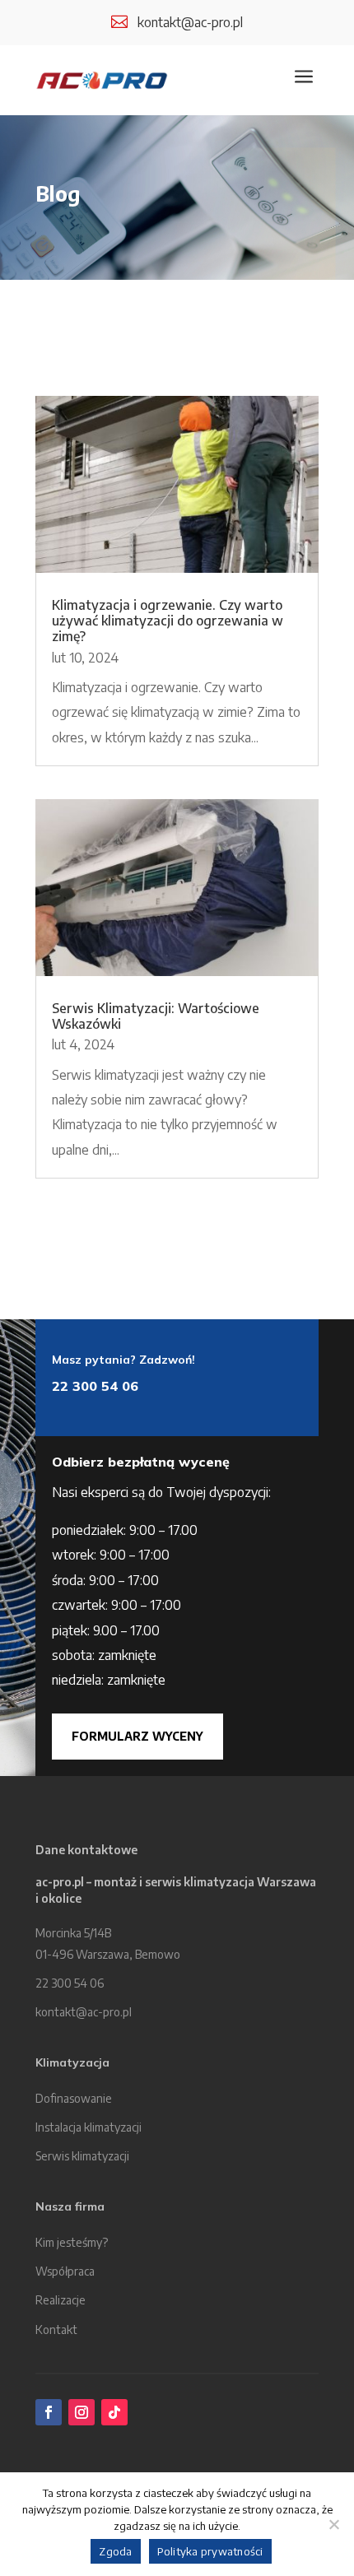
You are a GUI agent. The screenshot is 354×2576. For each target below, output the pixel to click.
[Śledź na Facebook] (49, 2412)
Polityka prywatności (210, 2551)
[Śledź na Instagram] (82, 2412)
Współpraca (65, 2271)
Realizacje (61, 2300)
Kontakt (56, 2330)
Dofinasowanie (74, 2098)
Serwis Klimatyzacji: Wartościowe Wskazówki (156, 1016)
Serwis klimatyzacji (82, 2156)
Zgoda (115, 2551)
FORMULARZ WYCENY (137, 1736)
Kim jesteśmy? (72, 2242)
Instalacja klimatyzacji (88, 2127)
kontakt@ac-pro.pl (190, 22)
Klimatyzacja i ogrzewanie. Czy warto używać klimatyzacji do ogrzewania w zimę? (168, 621)
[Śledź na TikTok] (114, 2412)
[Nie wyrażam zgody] (333, 2524)
